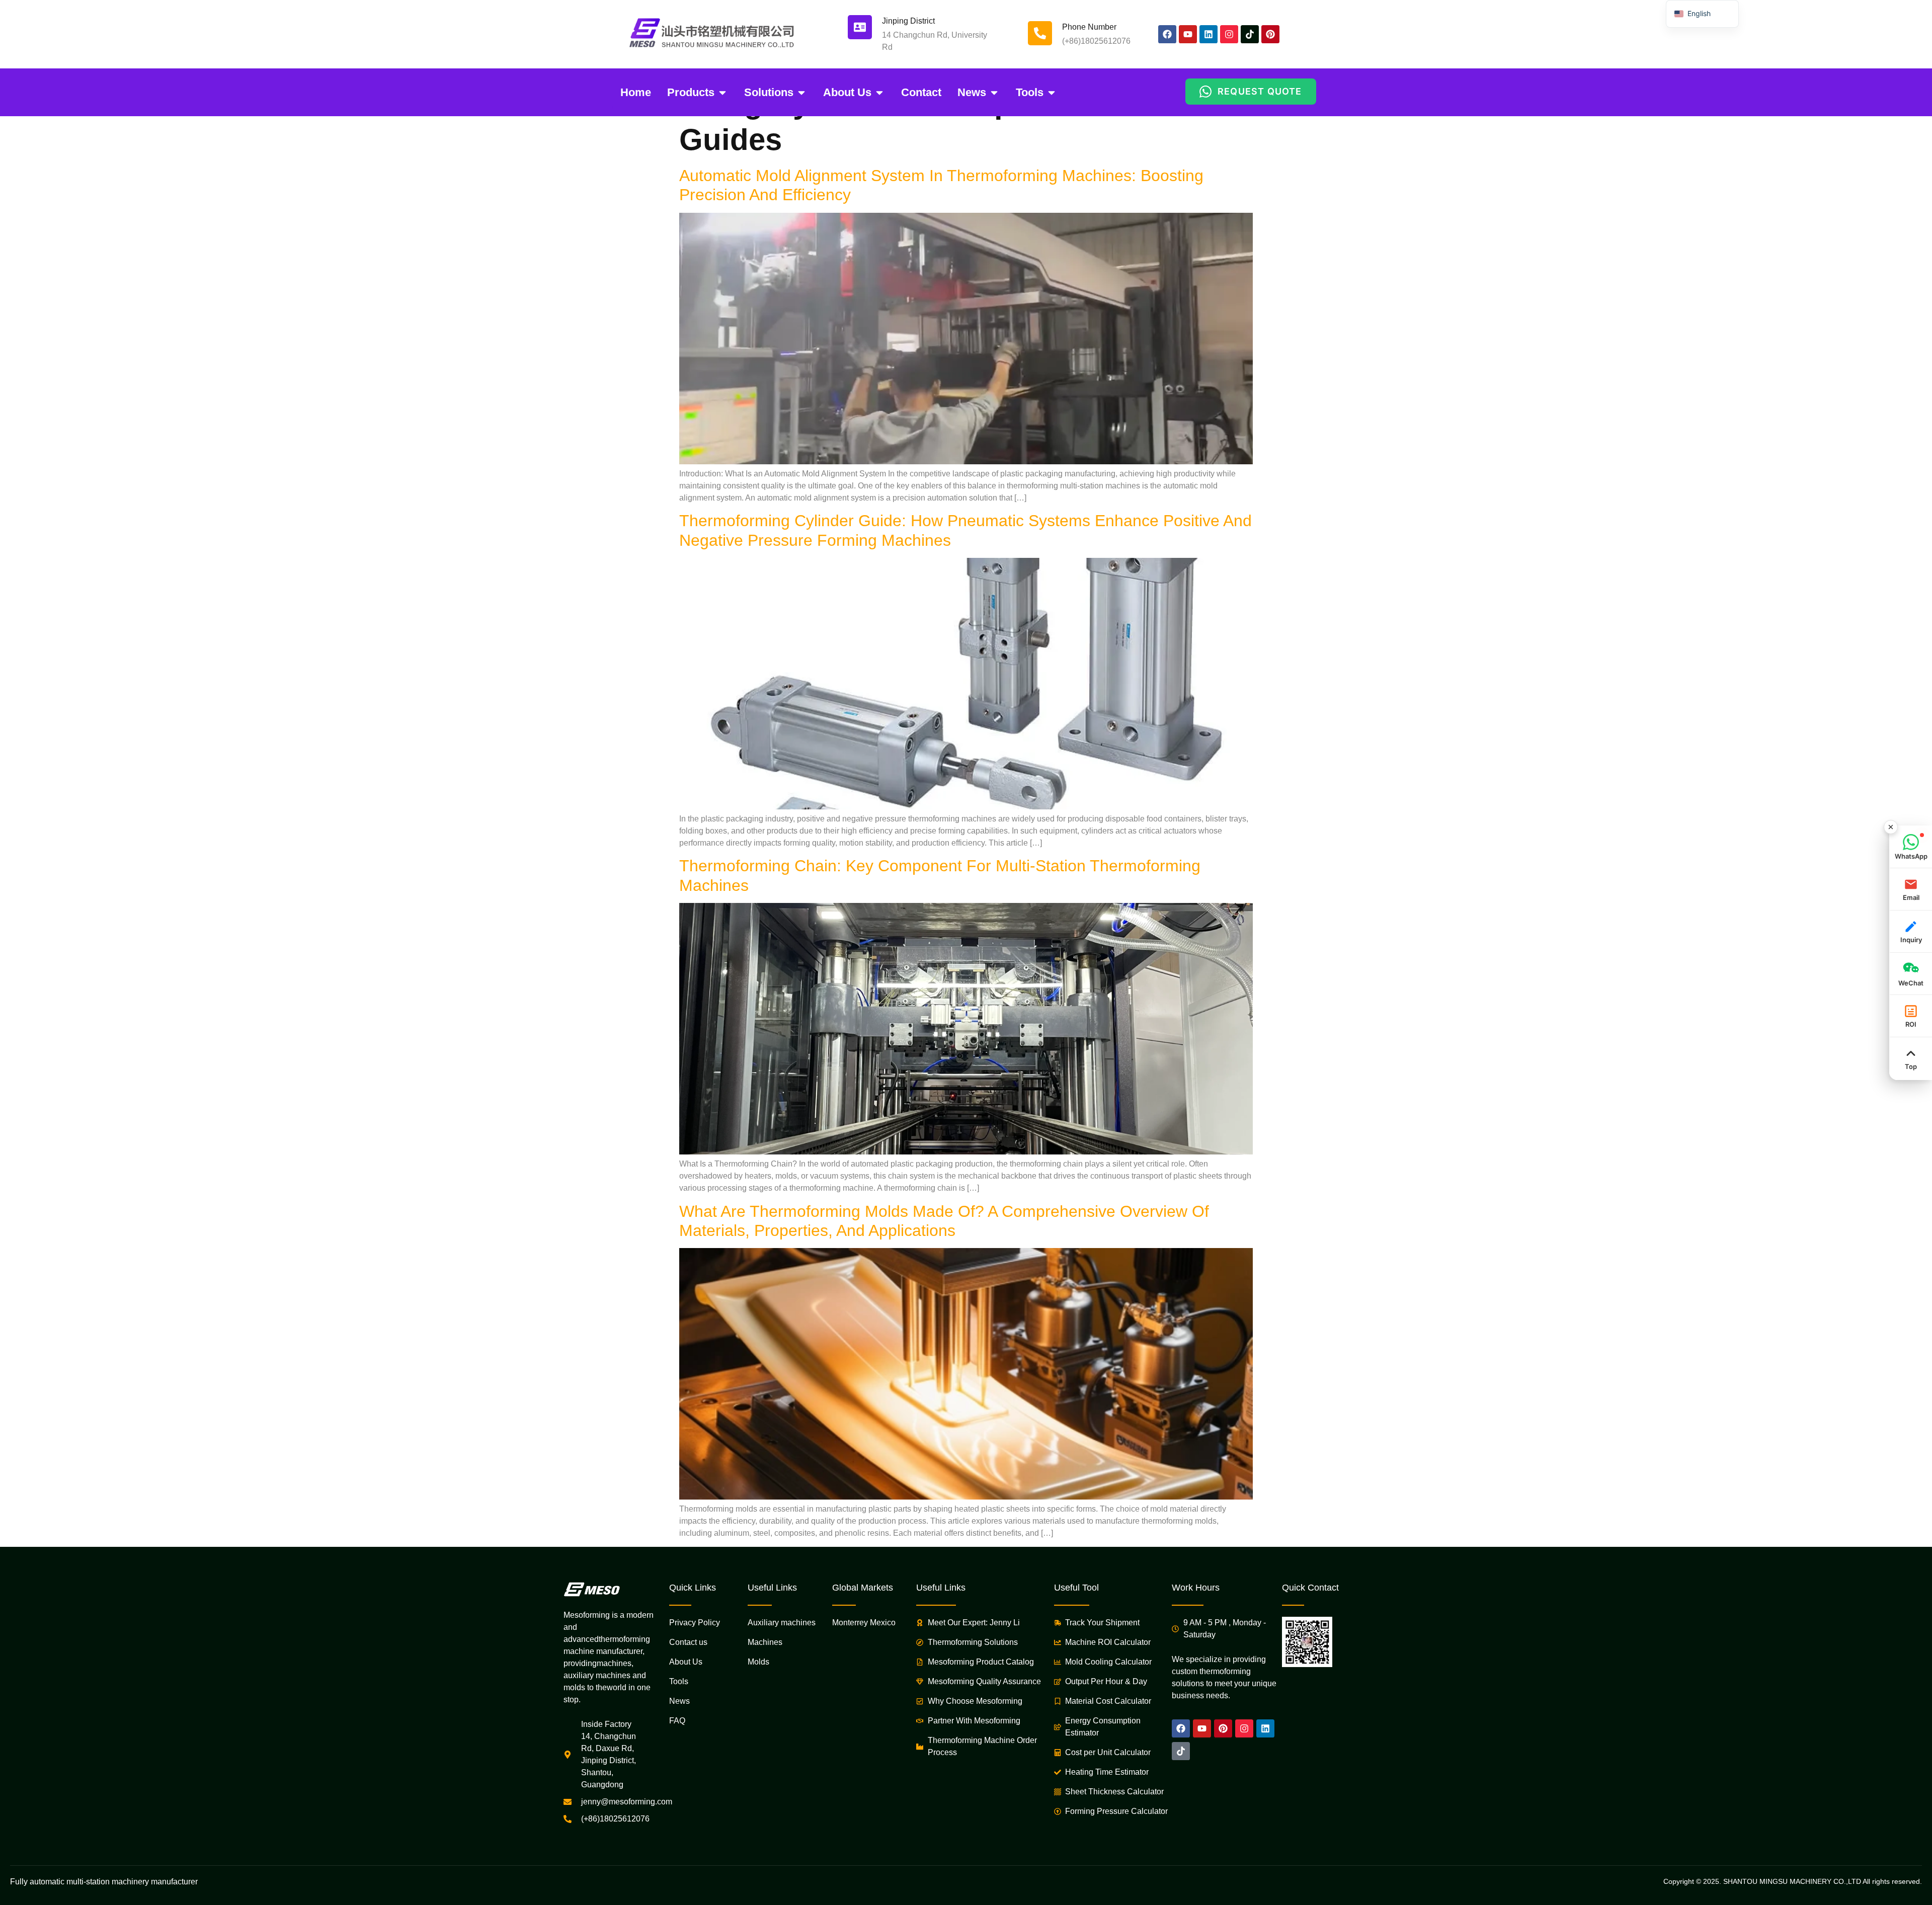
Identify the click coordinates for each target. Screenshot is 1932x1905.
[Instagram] (1229, 34)
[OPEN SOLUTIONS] (801, 92)
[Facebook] (1167, 34)
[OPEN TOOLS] (1052, 92)
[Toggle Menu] (1891, 827)
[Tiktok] (1250, 34)
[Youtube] (1188, 34)
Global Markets (863, 1588)
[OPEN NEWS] (994, 92)
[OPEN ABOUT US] (879, 92)
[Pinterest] (1270, 34)
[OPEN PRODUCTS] (722, 92)
